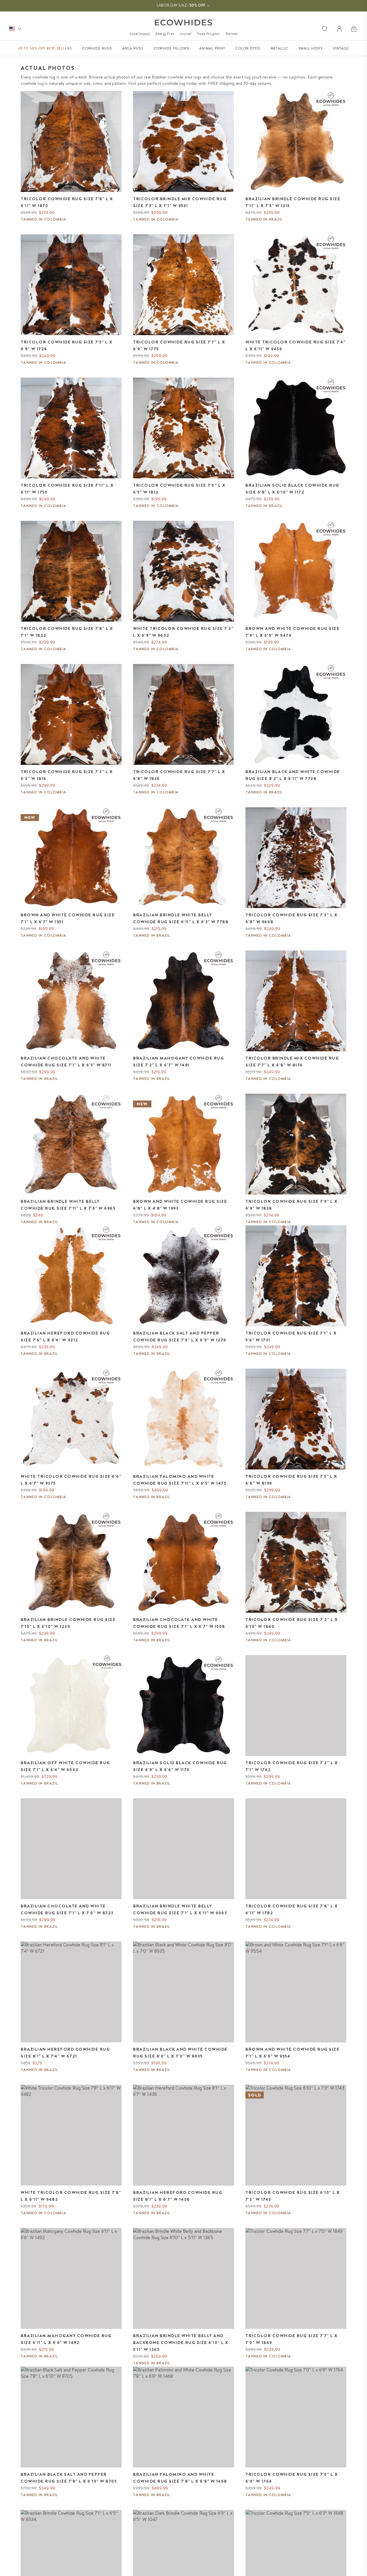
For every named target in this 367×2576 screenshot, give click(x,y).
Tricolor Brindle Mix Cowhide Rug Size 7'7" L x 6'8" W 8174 (292, 1062)
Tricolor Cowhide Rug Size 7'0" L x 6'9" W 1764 (292, 2478)
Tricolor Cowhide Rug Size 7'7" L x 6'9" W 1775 (179, 345)
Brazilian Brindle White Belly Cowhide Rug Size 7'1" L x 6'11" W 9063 (180, 1909)
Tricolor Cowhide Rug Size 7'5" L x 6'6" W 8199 (291, 1480)
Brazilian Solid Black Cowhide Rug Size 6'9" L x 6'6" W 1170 (180, 1766)
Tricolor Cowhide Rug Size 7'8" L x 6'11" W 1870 (67, 202)
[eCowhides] (183, 22)
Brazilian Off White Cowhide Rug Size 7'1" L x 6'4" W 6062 (65, 1766)
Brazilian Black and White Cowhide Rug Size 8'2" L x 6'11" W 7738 (293, 775)
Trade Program (208, 34)
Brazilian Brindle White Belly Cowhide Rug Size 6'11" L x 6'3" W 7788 (181, 918)
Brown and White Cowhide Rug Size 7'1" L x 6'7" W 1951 (68, 918)
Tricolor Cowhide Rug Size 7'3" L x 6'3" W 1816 (67, 775)
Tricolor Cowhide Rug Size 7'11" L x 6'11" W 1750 (67, 489)
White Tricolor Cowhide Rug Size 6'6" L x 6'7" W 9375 (71, 1480)
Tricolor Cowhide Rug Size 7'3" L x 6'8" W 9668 (291, 918)
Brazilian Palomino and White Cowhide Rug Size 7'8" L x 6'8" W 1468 (180, 2478)
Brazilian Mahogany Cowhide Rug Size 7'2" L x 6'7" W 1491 (178, 1062)
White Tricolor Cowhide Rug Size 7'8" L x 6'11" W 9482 (71, 2196)
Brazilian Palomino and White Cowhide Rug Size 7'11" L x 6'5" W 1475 (180, 1480)
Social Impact (140, 34)
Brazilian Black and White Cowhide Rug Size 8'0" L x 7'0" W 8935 (180, 2053)
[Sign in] (340, 29)
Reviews (232, 34)
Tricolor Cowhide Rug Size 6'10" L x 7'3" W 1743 (293, 2196)
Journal (186, 34)
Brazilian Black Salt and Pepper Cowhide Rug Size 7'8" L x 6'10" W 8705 (69, 2478)
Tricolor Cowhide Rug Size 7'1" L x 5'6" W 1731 (291, 1337)
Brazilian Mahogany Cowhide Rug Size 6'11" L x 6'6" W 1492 (66, 2339)
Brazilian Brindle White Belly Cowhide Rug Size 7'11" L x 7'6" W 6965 (68, 1205)
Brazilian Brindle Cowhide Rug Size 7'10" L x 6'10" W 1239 (68, 1623)
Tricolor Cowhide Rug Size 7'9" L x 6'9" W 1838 (291, 1205)
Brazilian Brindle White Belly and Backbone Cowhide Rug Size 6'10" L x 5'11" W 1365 (181, 2343)
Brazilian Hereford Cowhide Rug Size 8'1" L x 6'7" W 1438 (178, 2196)
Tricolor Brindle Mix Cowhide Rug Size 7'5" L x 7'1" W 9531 (180, 202)
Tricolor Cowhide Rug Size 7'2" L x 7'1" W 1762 (292, 1766)
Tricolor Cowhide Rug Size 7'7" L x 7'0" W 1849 (291, 2339)
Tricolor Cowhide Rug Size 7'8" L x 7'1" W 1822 (67, 632)
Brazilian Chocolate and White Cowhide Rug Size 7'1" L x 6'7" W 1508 (179, 1623)
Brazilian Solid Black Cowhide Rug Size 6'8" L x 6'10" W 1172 (292, 489)
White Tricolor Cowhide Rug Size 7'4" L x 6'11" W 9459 (295, 345)
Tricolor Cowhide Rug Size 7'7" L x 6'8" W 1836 (179, 775)
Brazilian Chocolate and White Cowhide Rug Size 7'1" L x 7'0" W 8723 (67, 1909)
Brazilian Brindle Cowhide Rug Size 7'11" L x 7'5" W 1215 (293, 202)
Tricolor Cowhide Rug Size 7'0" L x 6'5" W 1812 (179, 489)
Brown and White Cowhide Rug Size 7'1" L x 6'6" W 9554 (292, 2053)
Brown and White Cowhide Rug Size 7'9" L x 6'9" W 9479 (292, 632)
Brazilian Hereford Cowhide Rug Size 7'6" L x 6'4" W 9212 (65, 1337)
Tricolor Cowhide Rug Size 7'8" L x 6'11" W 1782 (292, 1909)
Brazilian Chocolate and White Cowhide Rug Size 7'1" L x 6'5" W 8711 (66, 1062)
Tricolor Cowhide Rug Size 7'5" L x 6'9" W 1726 (67, 345)
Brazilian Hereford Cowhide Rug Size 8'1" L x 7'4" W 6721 (65, 2053)
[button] (354, 29)
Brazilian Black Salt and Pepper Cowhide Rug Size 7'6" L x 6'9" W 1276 (180, 1337)
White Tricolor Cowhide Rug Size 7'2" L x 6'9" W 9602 (183, 632)
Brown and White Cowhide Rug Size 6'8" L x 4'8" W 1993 (180, 1205)
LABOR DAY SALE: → (183, 5)
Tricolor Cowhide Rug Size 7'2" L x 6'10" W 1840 (292, 1623)
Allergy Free (165, 34)
